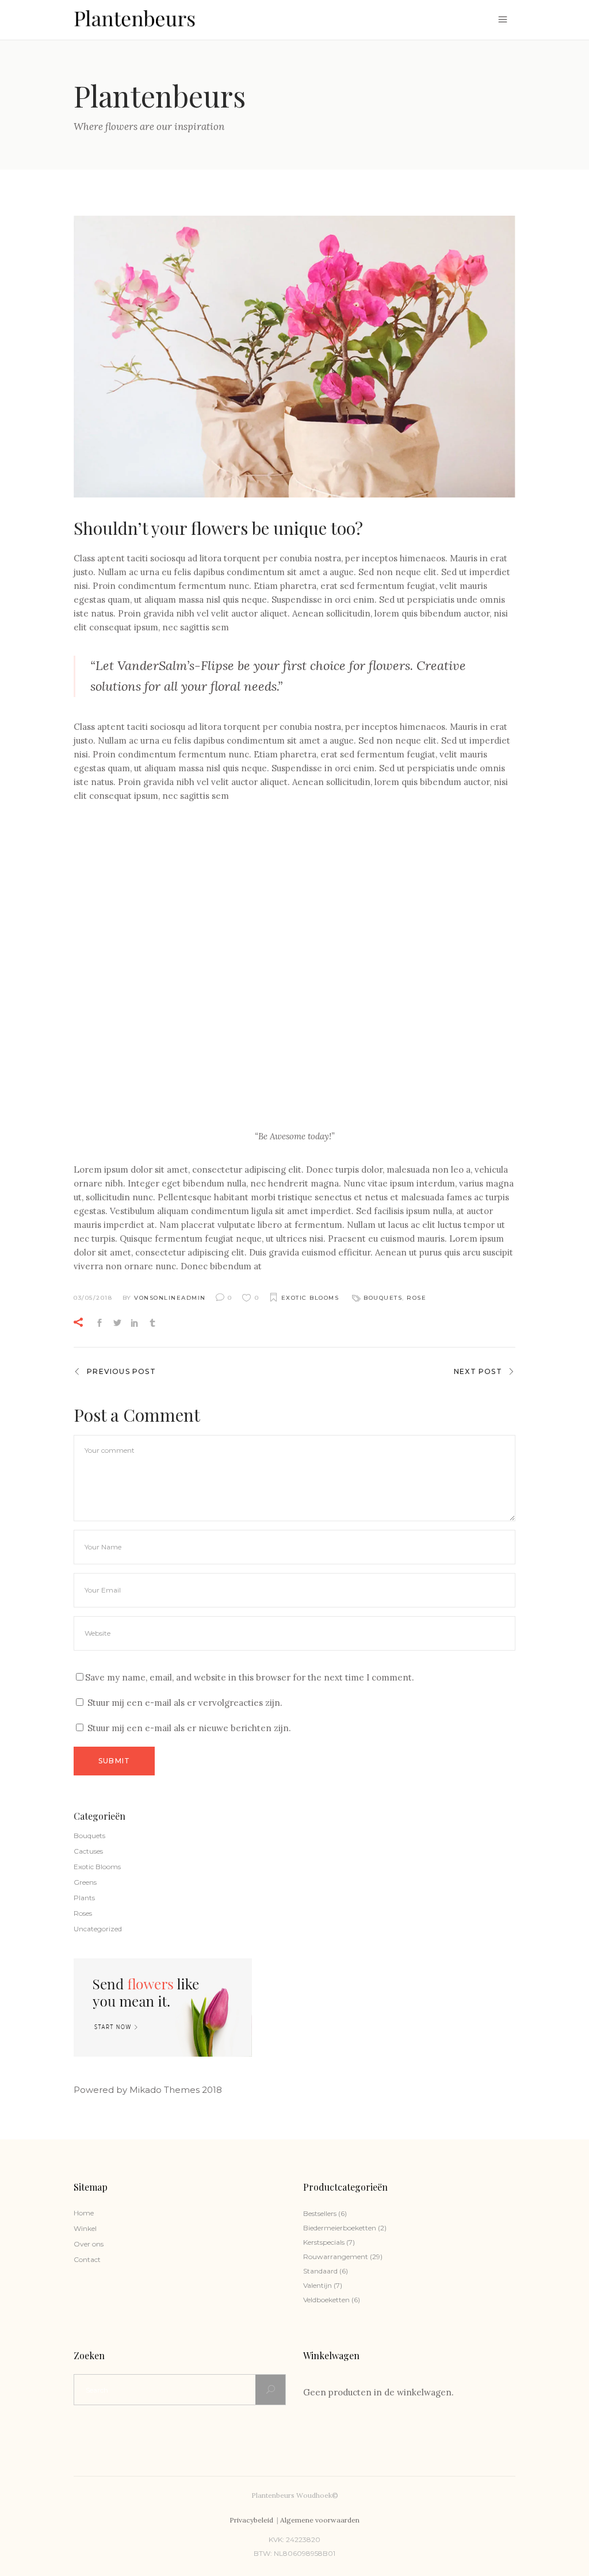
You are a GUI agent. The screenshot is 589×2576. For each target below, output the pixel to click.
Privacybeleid (252, 2520)
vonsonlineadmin (170, 1298)
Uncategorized (98, 1929)
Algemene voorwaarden (320, 2520)
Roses (83, 1913)
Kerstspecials (324, 2242)
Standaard (320, 2271)
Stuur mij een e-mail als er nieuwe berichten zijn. (189, 1728)
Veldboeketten (326, 2300)
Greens (85, 1882)
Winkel (85, 2228)
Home (84, 2213)
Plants (84, 1898)
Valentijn (318, 2285)
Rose (416, 1298)
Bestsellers (320, 2213)
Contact (87, 2259)
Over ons (89, 2244)
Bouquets (383, 1298)
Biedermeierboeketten (340, 2228)
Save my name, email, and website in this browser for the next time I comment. (250, 1677)
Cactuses (88, 1851)
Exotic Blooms (310, 1298)
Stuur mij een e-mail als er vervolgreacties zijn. (185, 1703)
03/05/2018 (93, 1298)
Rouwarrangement (336, 2257)
